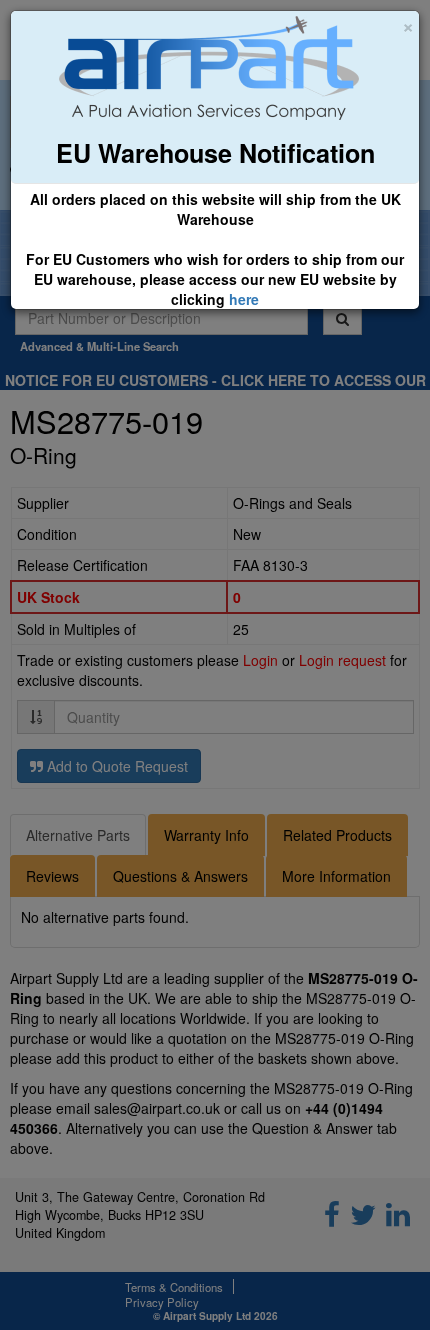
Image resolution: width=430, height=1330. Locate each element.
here (244, 299)
